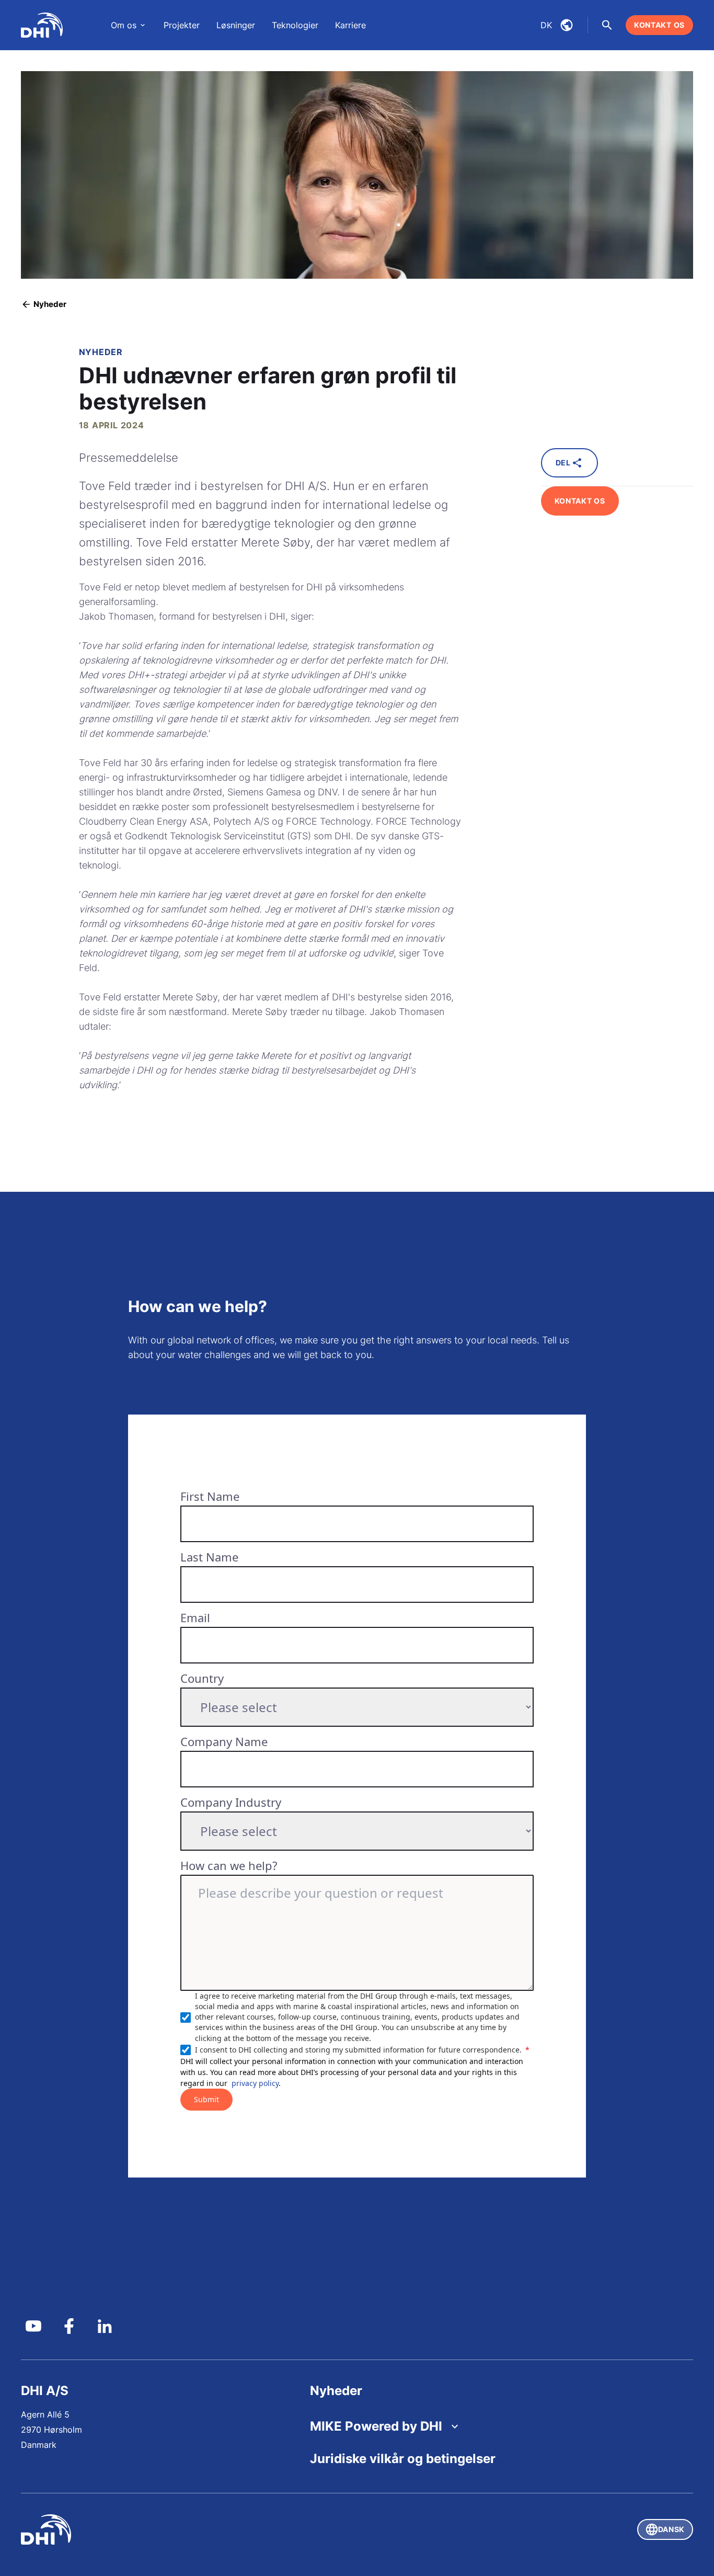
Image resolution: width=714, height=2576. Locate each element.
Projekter (182, 25)
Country (202, 1678)
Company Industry (231, 1802)
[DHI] (189, 2529)
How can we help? (229, 1865)
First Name (210, 1496)
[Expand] (455, 2426)
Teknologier (295, 25)
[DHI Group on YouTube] (33, 2326)
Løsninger (236, 25)
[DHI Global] (42, 25)
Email (195, 1617)
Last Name (209, 1557)
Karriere (350, 25)
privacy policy (255, 2083)
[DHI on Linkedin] (105, 2326)
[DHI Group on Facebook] (69, 2326)
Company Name (224, 1741)
